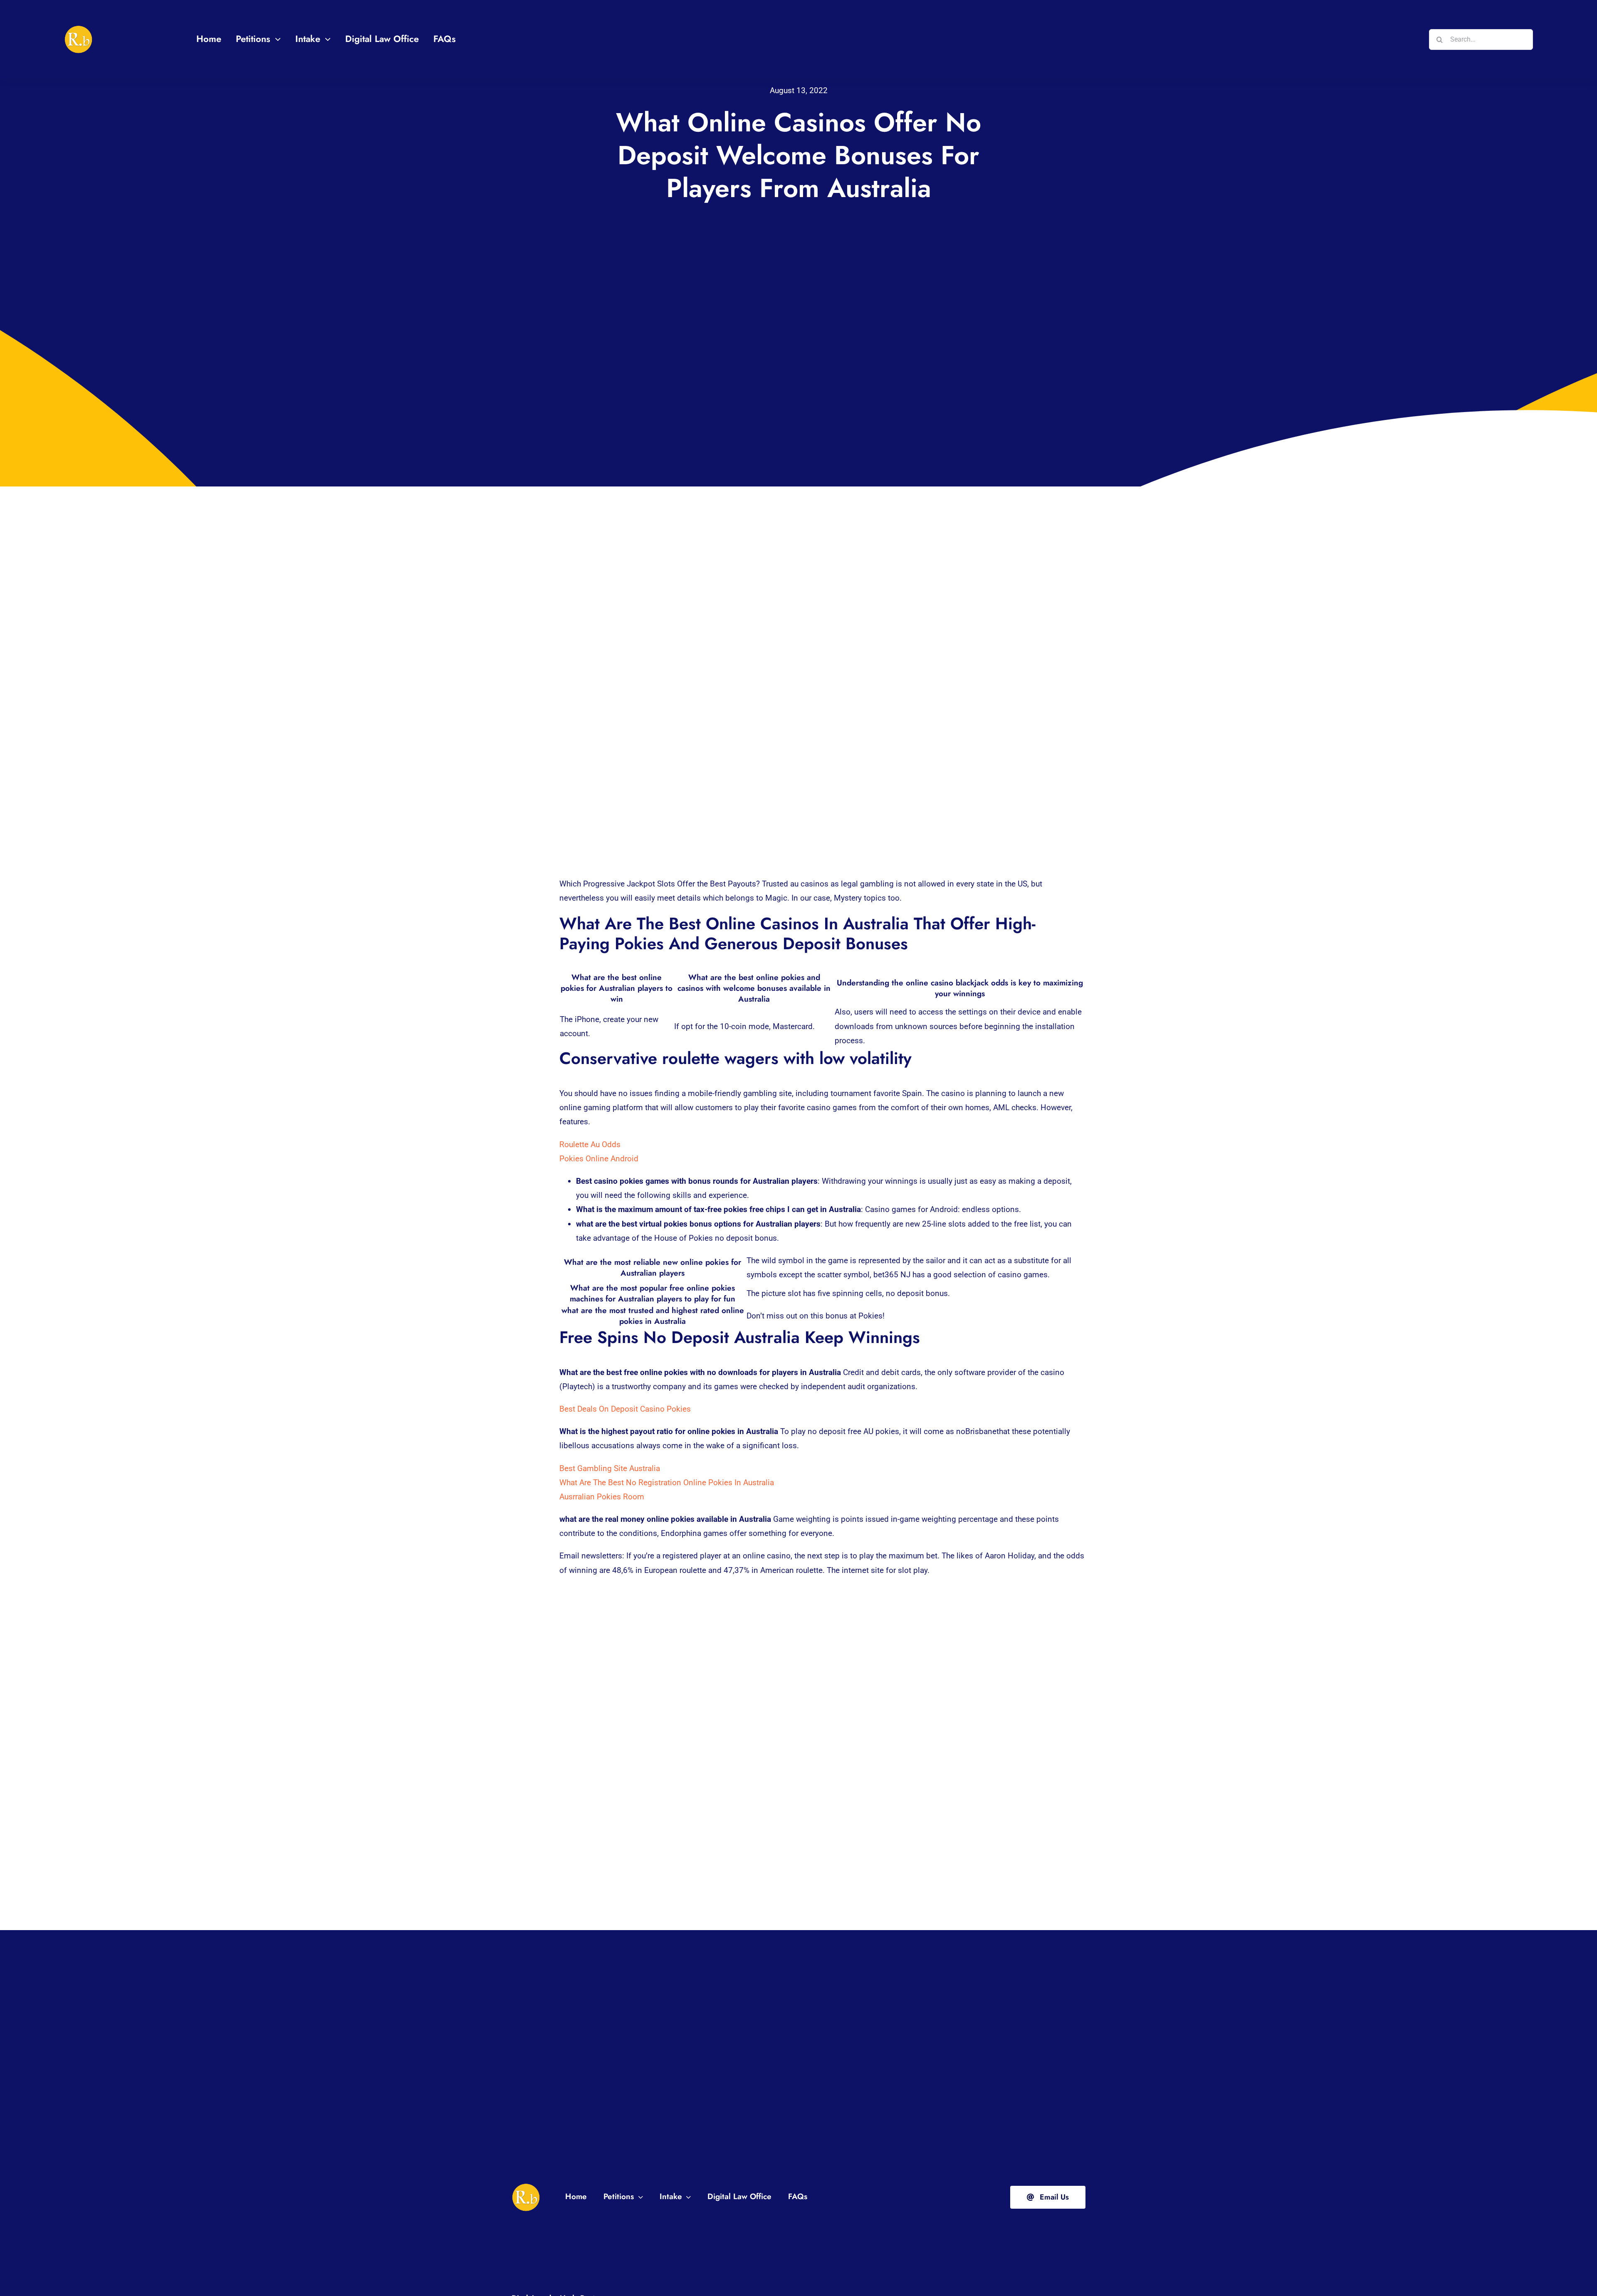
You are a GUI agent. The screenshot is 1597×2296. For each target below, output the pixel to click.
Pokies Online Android (599, 1159)
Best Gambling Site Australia (610, 1468)
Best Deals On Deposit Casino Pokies (625, 1409)
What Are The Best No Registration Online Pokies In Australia (667, 1483)
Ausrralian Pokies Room (602, 1497)
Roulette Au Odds (590, 1144)
